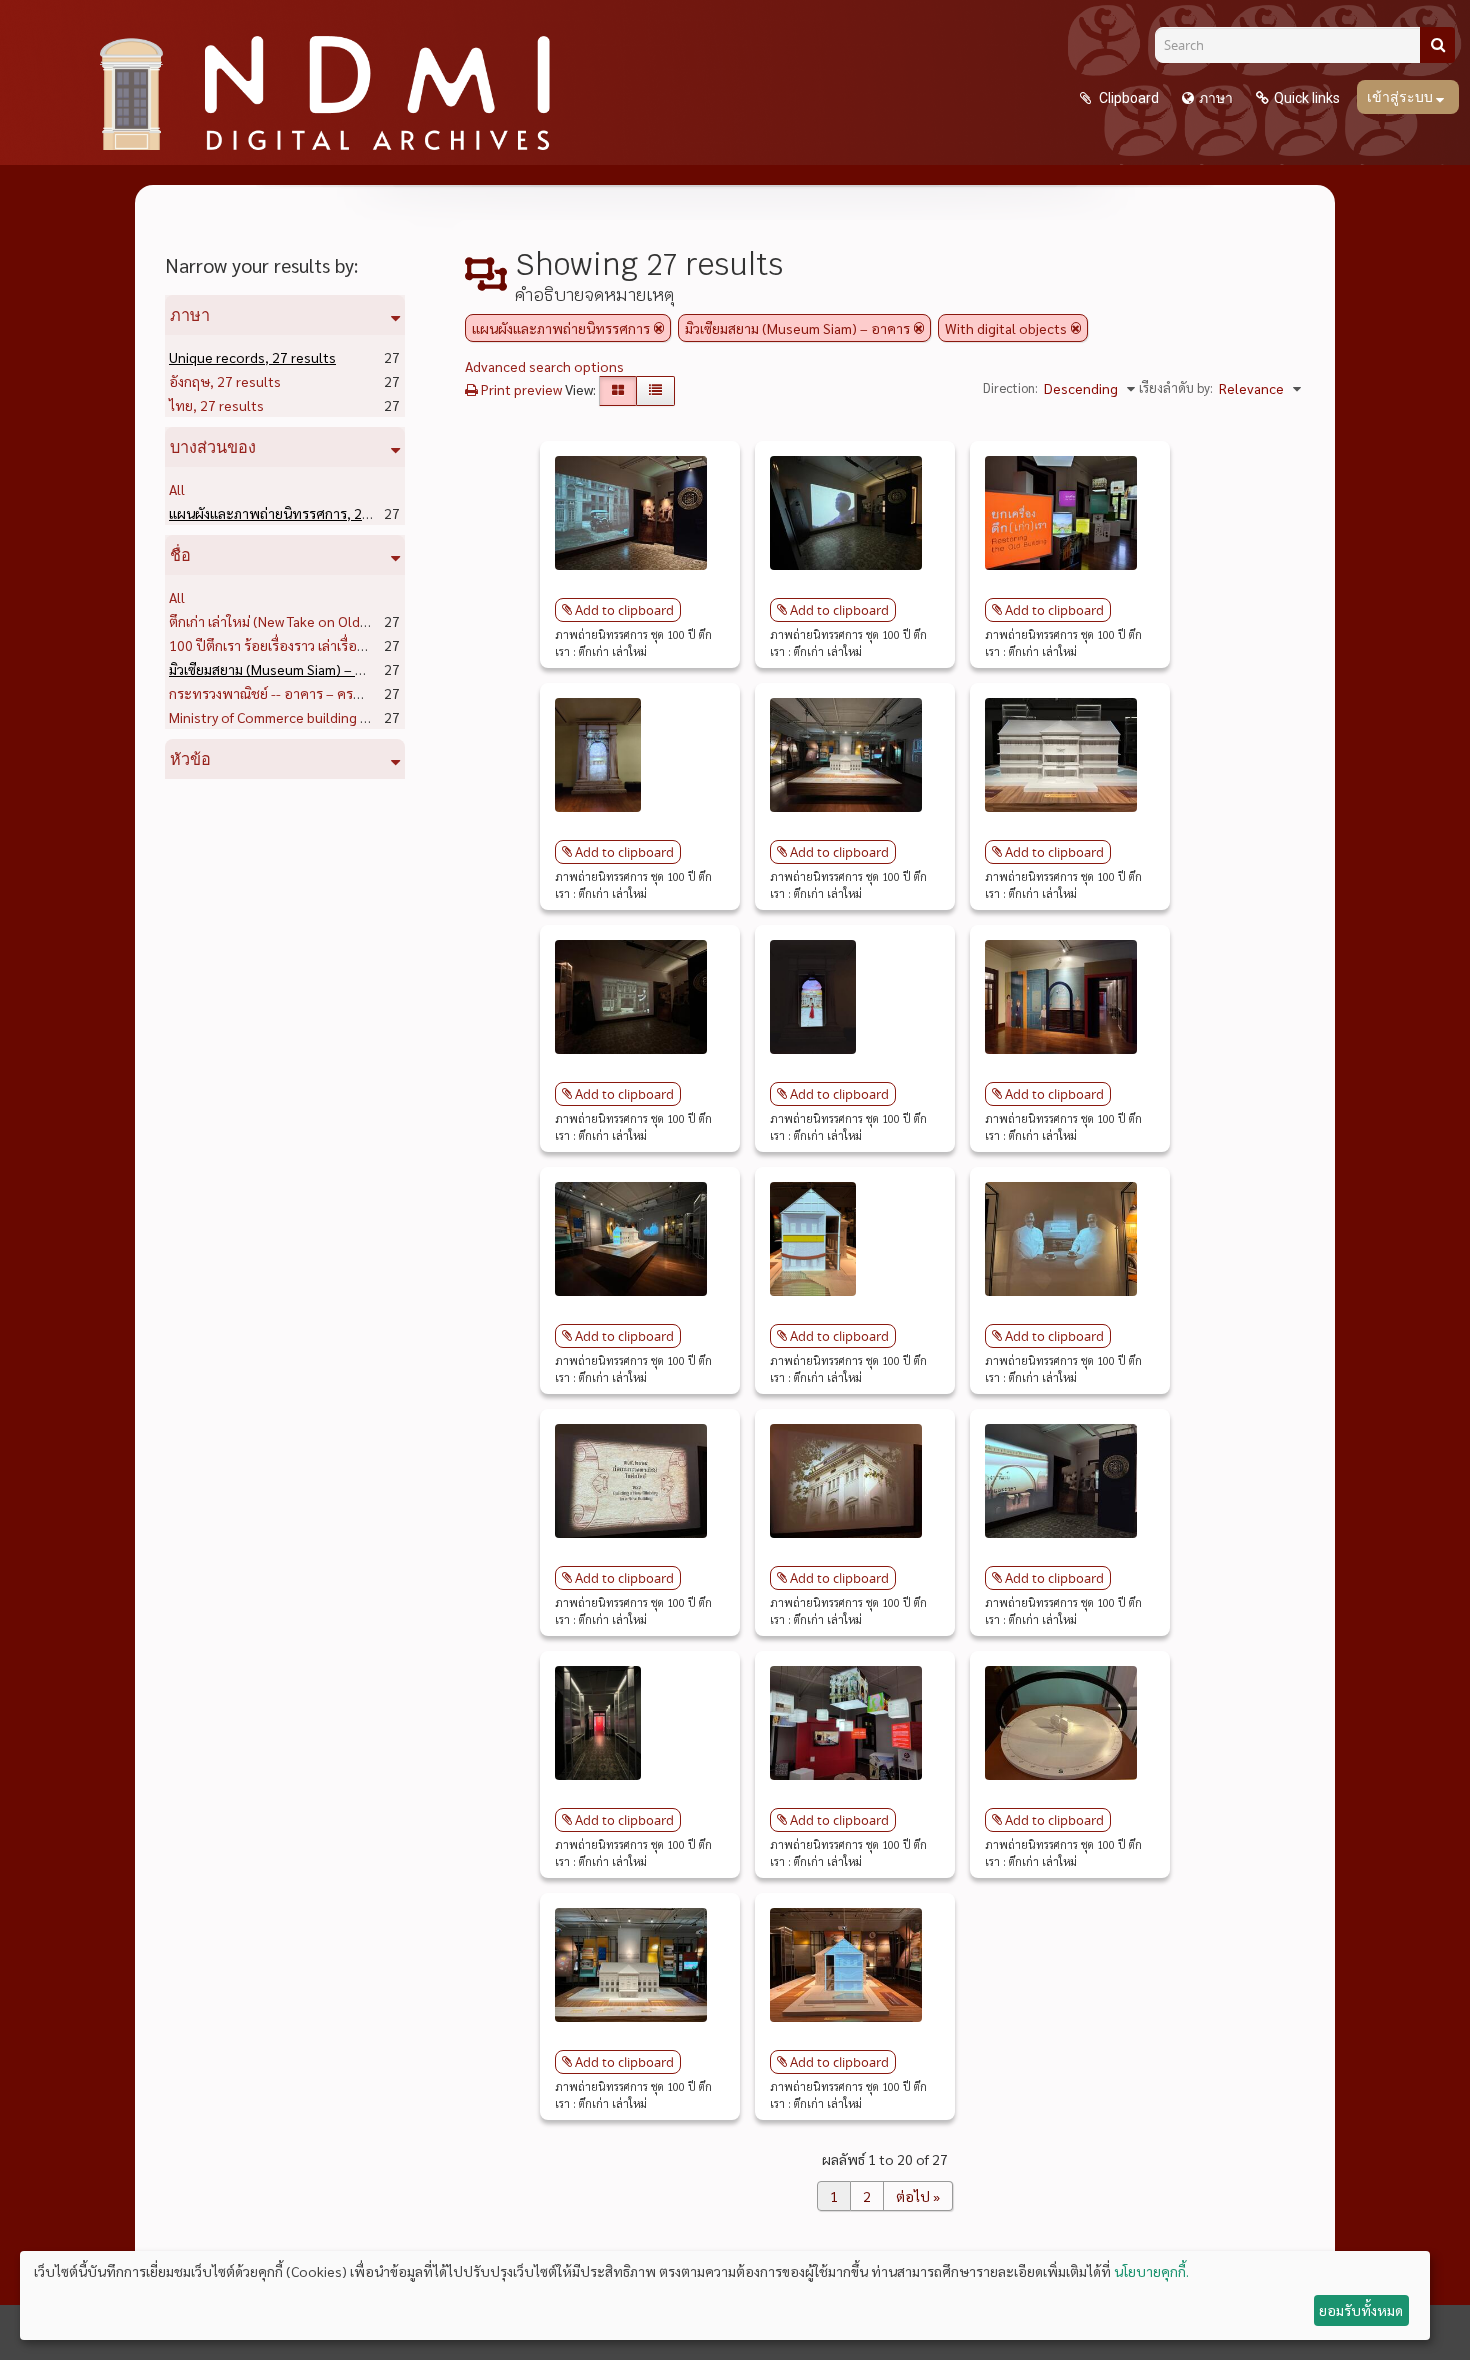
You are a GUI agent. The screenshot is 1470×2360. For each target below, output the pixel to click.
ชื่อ (180, 555)
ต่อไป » (918, 2196)
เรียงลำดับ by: (1176, 387)
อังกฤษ (225, 381)
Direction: (1010, 387)
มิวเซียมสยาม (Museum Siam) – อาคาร (317, 669)
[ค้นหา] (1437, 45)
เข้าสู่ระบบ (1401, 97)
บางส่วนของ (213, 447)
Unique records (252, 357)
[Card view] (618, 391)
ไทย (216, 405)
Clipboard (1127, 98)
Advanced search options (544, 366)
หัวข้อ (190, 759)
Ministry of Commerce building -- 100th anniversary (362, 717)
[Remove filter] (659, 328)
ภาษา (1216, 98)
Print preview (520, 389)
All (177, 489)
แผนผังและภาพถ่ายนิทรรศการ (293, 513)
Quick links (1307, 98)
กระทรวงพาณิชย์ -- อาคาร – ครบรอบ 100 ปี (334, 693)
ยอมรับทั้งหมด (1361, 2310)
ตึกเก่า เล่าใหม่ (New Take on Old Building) (329, 621)
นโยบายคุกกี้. (1151, 2271)
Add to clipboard (624, 610)
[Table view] (655, 391)
